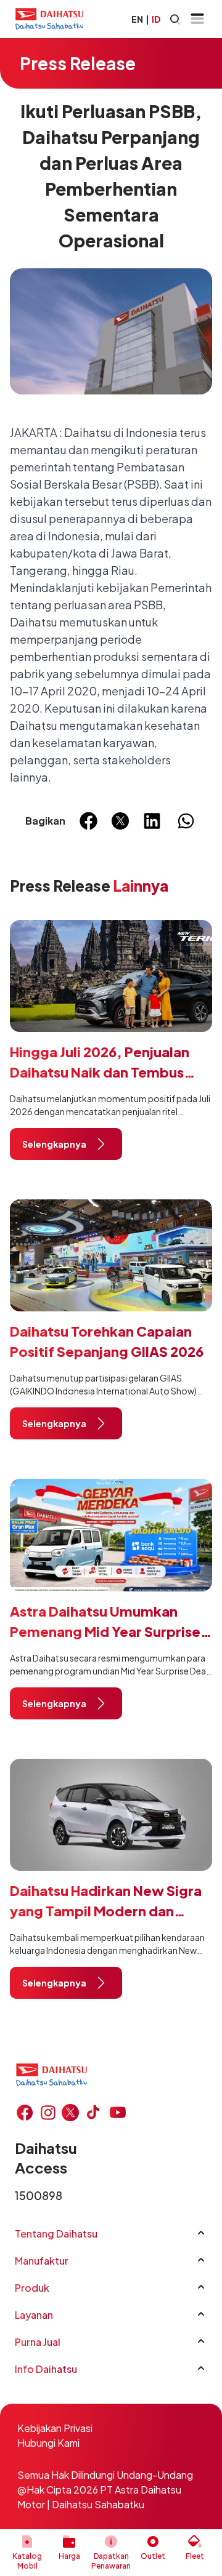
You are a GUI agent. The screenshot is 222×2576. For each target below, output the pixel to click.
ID (156, 19)
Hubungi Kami (48, 2443)
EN (137, 19)
